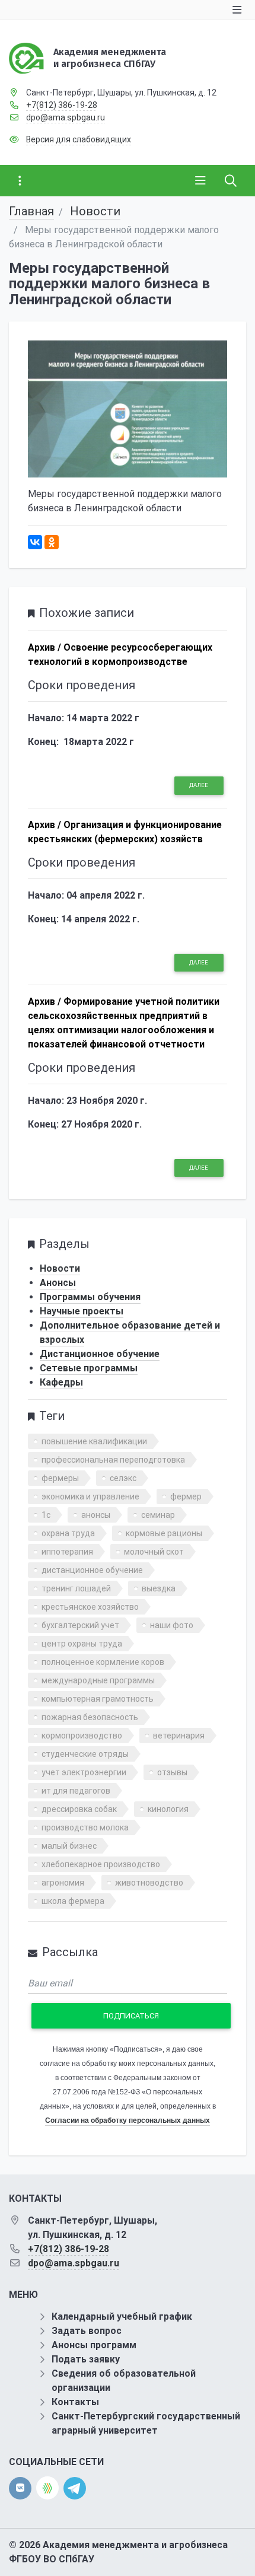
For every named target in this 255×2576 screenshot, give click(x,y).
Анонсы (58, 1283)
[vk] (20, 2488)
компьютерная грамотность (98, 1699)
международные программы (98, 1680)
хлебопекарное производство (101, 1864)
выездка (159, 1588)
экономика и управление (90, 1496)
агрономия (63, 1883)
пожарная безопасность (90, 1717)
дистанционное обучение (92, 1570)
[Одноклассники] (52, 542)
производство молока (85, 1827)
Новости (95, 211)
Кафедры (61, 1382)
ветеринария (179, 1736)
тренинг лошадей (76, 1588)
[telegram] (75, 2487)
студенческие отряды (85, 1754)
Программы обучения (90, 1297)
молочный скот (154, 1552)
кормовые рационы (164, 1533)
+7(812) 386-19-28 (62, 105)
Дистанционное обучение (100, 1354)
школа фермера (73, 1901)
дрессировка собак (79, 1809)
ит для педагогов (76, 1791)
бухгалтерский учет (80, 1625)
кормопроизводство (82, 1736)
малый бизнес (69, 1846)
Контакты (75, 2402)
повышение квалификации (94, 1441)
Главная (31, 211)
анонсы (96, 1515)
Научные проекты (82, 1311)
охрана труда (68, 1533)
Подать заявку (86, 2359)
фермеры (60, 1478)
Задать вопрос (87, 2331)
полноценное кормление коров (103, 1662)
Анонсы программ (94, 2345)
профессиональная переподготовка (113, 1460)
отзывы (172, 1772)
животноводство (149, 1883)
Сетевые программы (89, 1368)
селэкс (123, 1478)
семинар (158, 1515)
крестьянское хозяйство (90, 1607)
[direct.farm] (47, 2488)
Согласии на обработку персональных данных (128, 2120)
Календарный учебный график (122, 2317)
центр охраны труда (82, 1644)
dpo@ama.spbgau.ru (66, 117)
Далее (199, 785)
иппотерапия (67, 1552)
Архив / (44, 647)
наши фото (172, 1625)
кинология (168, 1809)
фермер (186, 1496)
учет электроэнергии (84, 1772)
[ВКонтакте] (35, 542)
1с (46, 1515)
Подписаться (131, 2016)
